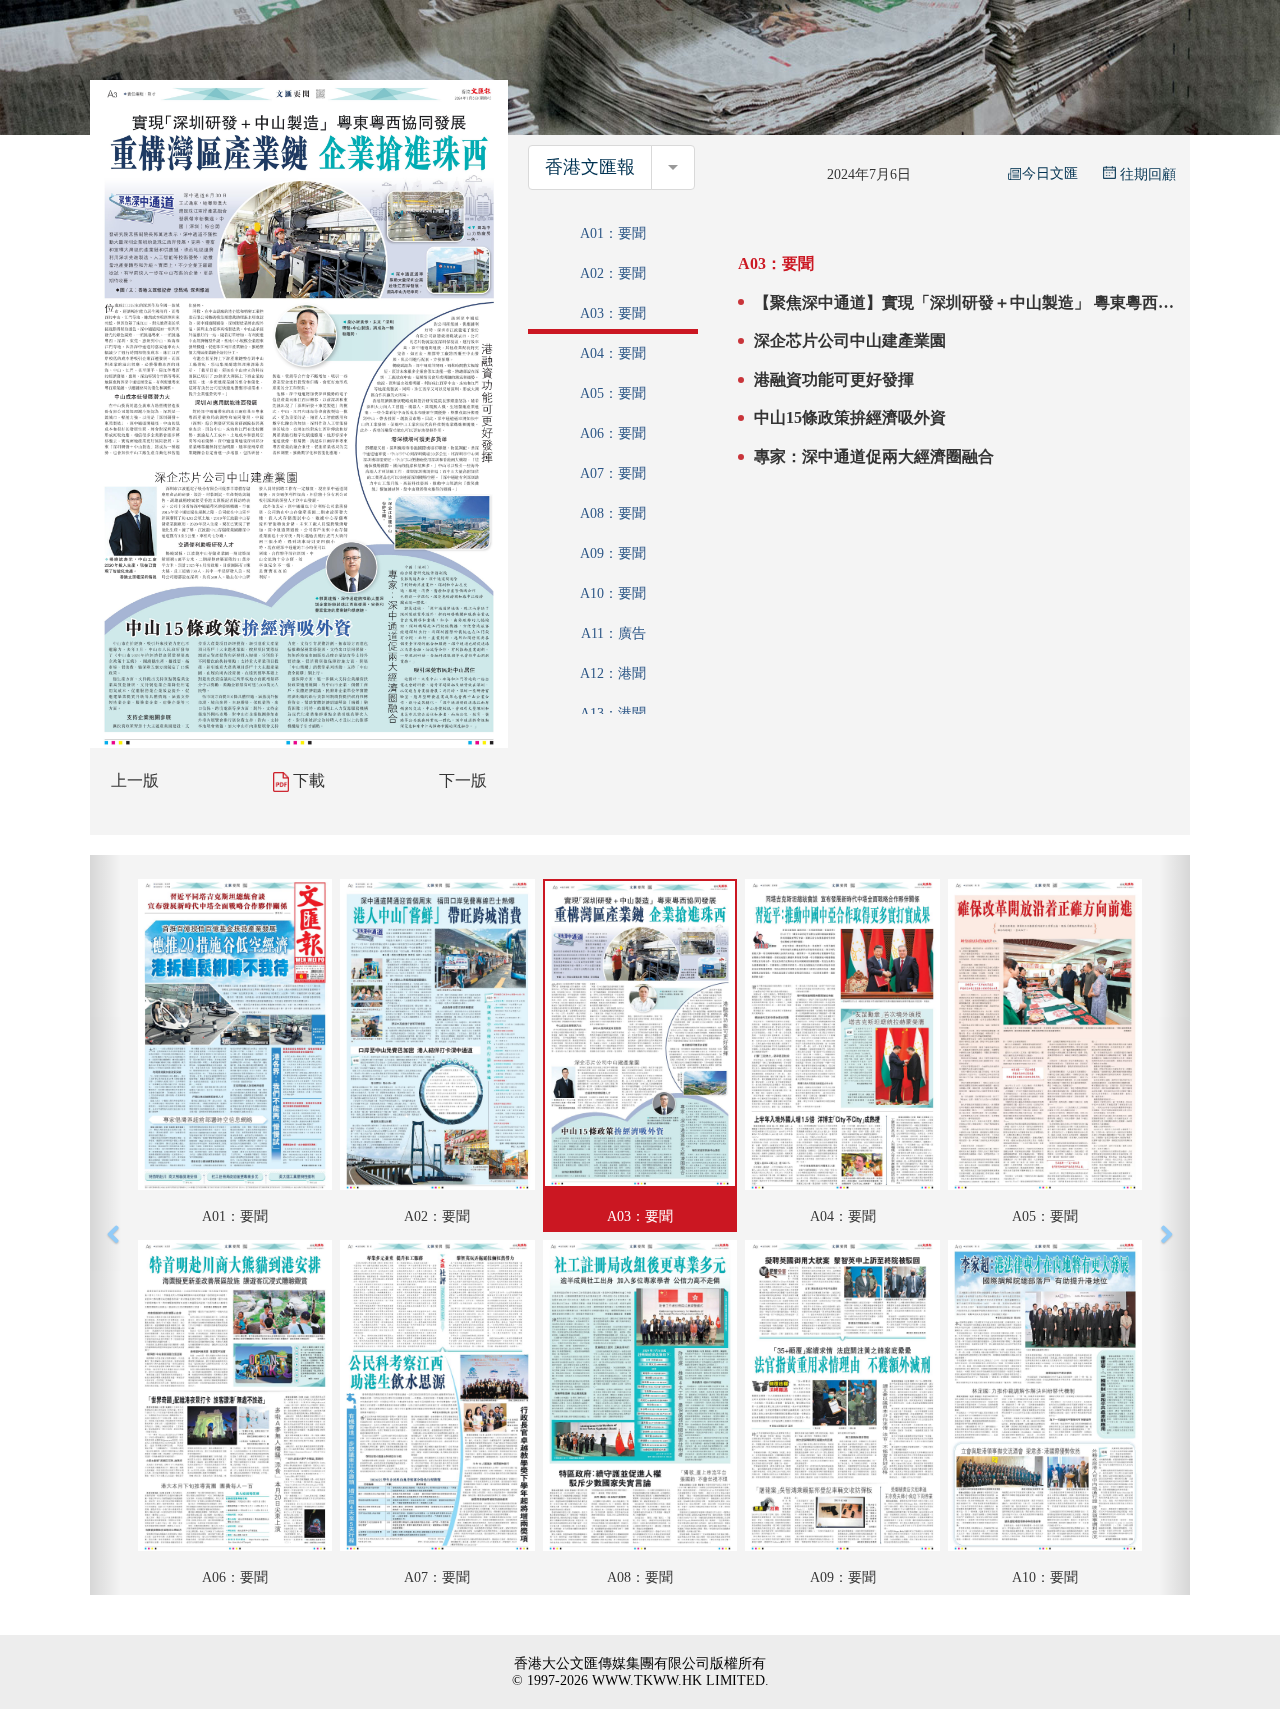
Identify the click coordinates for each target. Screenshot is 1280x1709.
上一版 (135, 780)
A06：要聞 (613, 433)
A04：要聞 (613, 353)
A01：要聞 (613, 233)
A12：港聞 (613, 673)
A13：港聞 (613, 713)
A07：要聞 (613, 473)
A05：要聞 (613, 393)
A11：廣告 (613, 633)
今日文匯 (1050, 173)
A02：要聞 (613, 273)
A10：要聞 (613, 593)
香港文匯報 (590, 167)
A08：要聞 (613, 513)
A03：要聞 (613, 313)
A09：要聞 (613, 553)
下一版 (463, 780)
